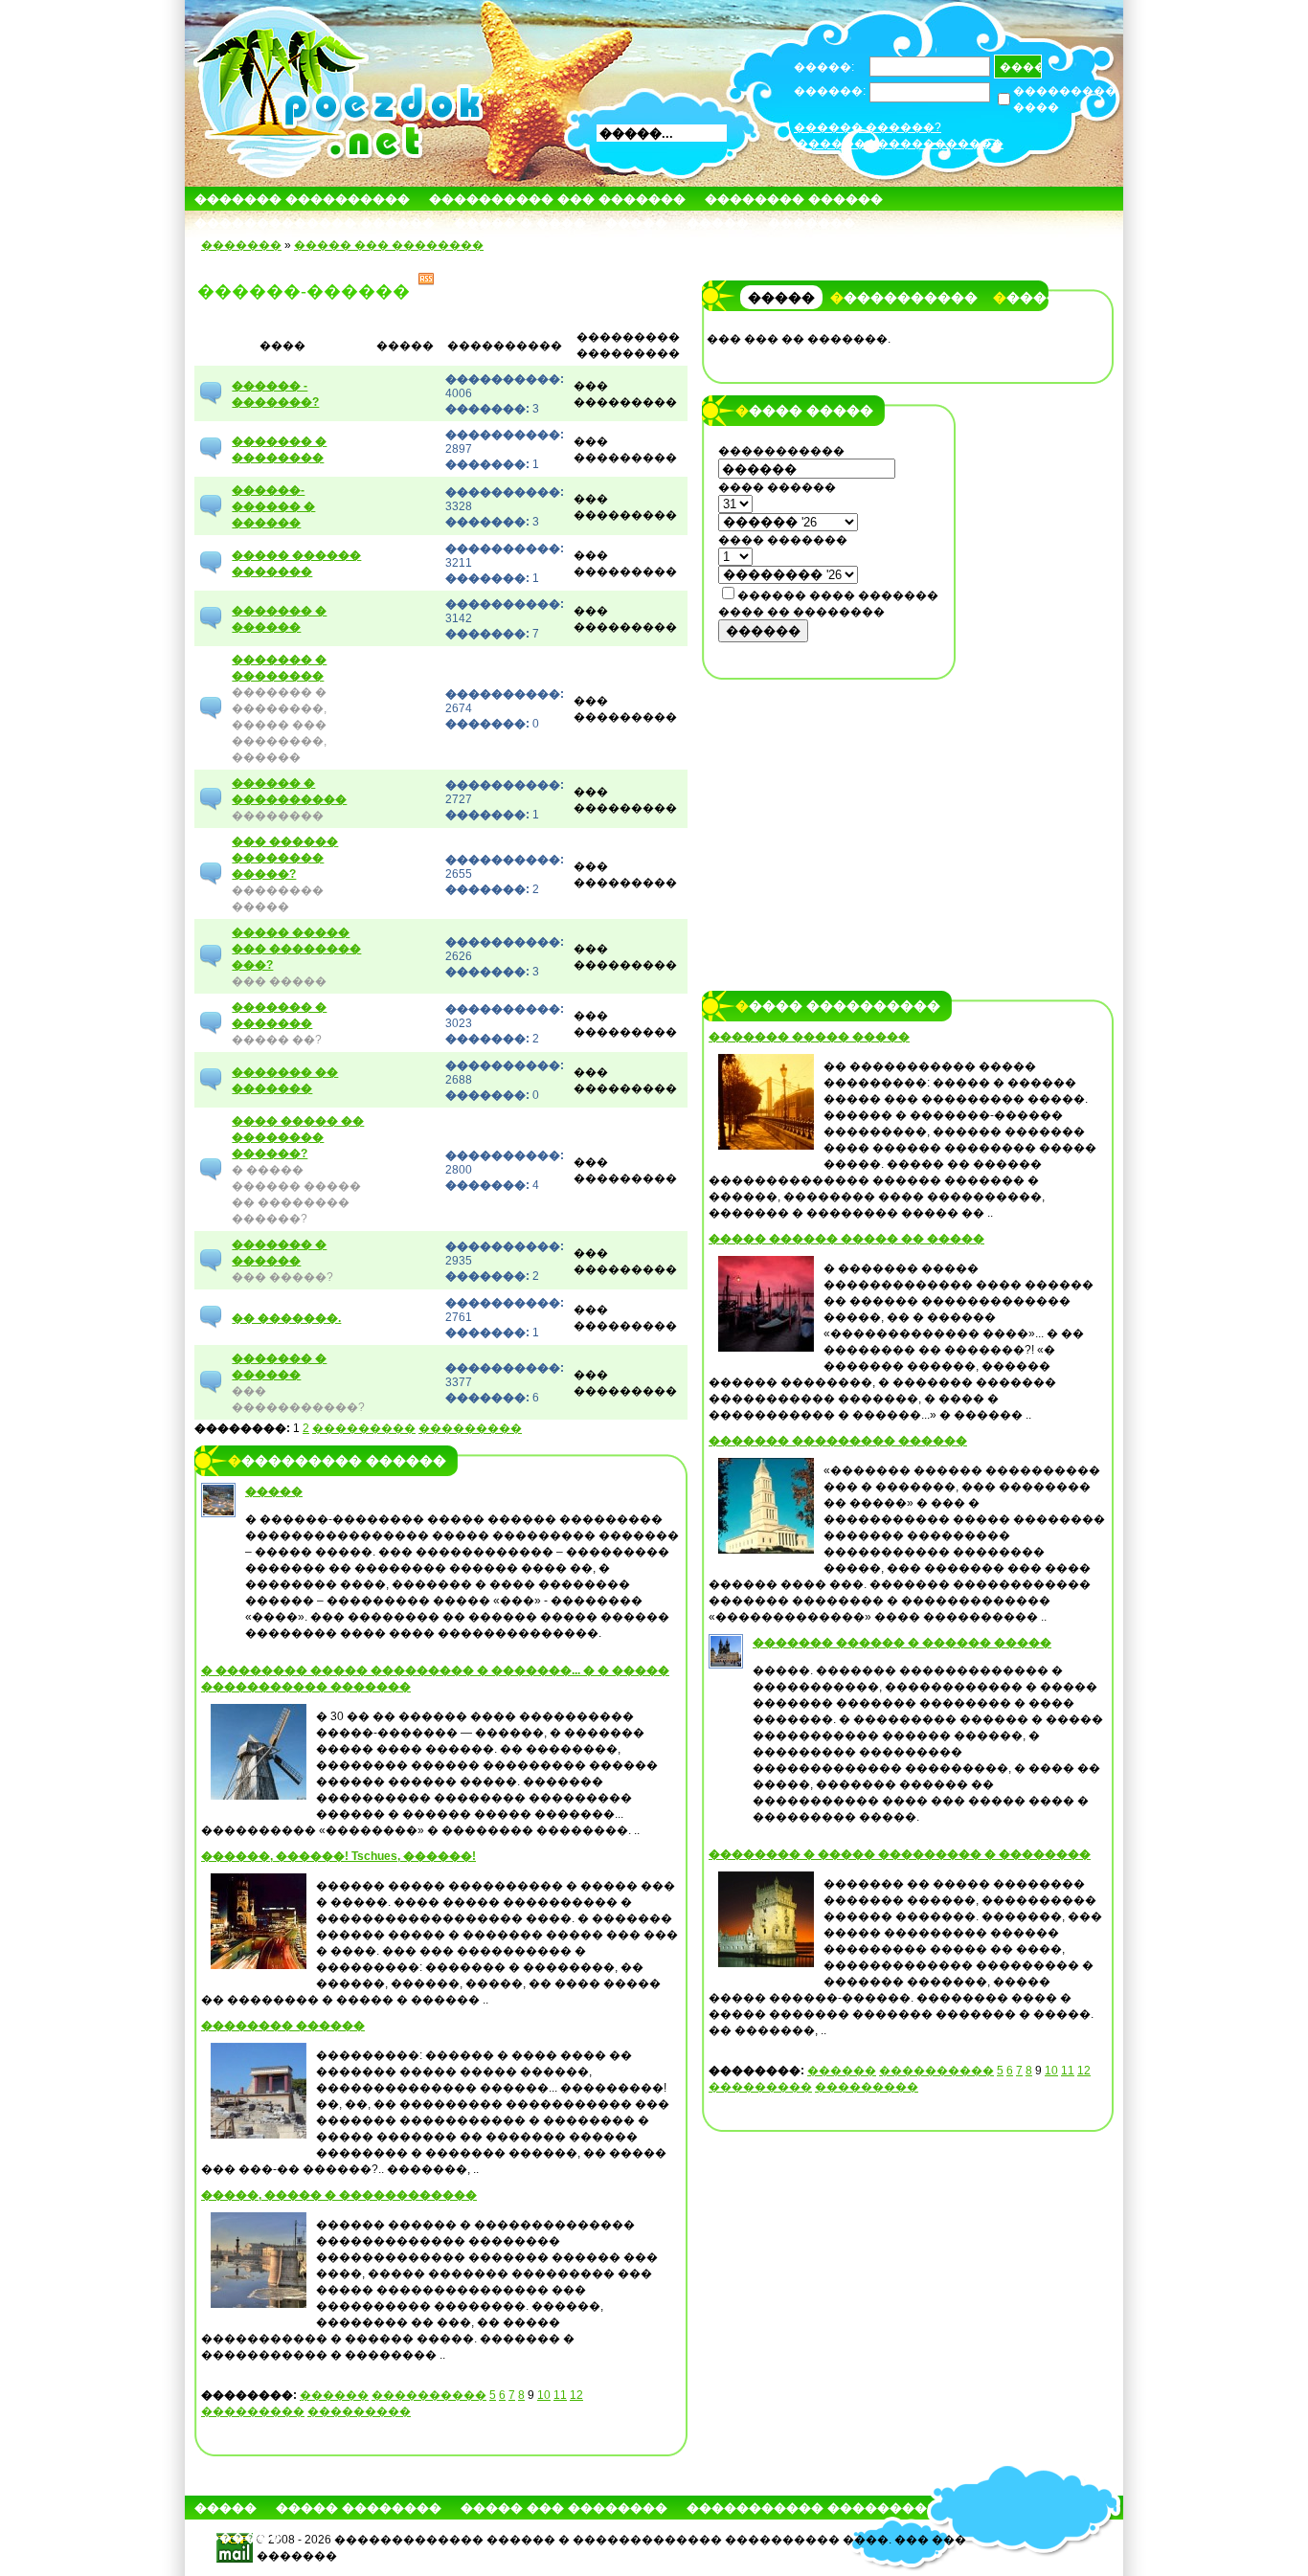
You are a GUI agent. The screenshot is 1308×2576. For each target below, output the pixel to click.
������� (812, 223)
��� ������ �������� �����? (285, 858)
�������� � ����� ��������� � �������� (900, 1854)
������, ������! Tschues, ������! (338, 1856)
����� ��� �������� (389, 245)
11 (560, 2395)
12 (576, 2395)
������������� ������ (315, 223)
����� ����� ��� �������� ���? (296, 949)
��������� (364, 1428)
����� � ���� (520, 223)
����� (636, 223)
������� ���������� (302, 199)
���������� (429, 2395)
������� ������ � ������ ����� (902, 1643)
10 (544, 2395)
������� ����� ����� (809, 1037)
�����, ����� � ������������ (339, 2195)
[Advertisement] (829, 811)
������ (334, 2395)
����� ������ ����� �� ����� (846, 1239)
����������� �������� (807, 2508)
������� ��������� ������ (838, 1441)
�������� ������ (794, 199)
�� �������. (286, 1318)
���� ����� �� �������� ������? (298, 1137)
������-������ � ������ (273, 506)
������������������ (900, 144)
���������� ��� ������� (557, 199)
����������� (904, 298)
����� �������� (359, 2508)
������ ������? (868, 127)
